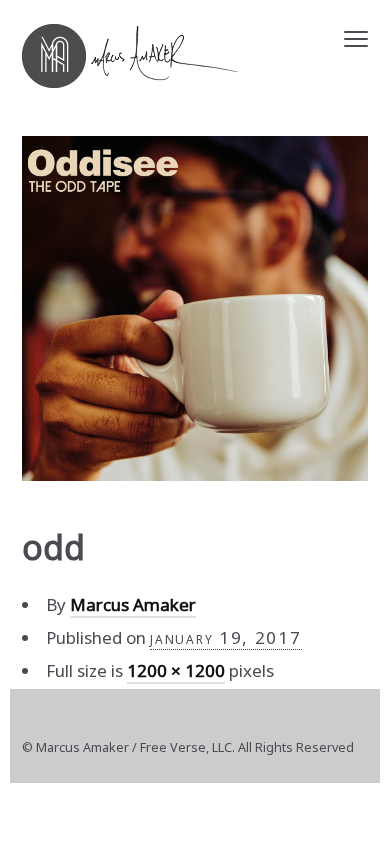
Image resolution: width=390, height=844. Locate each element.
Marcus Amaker (133, 604)
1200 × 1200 (176, 670)
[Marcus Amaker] (130, 56)
